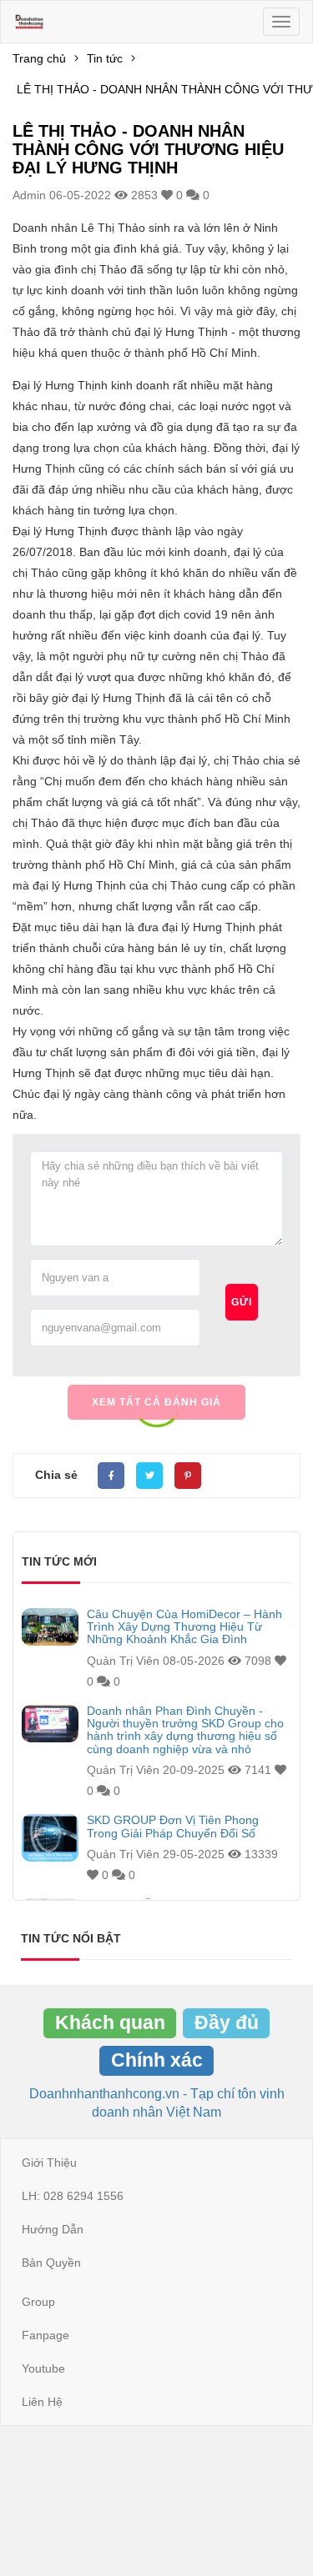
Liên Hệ (42, 2402)
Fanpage (45, 2335)
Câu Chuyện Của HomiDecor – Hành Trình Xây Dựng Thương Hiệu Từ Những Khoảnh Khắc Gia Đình (184, 1627)
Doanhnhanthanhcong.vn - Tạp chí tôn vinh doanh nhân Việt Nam (157, 2103)
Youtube (43, 2368)
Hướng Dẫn (53, 2229)
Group (38, 2302)
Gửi (242, 1302)
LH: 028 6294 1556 (73, 2196)
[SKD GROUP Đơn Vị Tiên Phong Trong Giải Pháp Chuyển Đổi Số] (50, 1838)
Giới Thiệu (49, 2163)
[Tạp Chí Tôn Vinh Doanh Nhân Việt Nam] (29, 22)
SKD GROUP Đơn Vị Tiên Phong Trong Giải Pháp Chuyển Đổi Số (173, 1827)
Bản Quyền (51, 2263)
